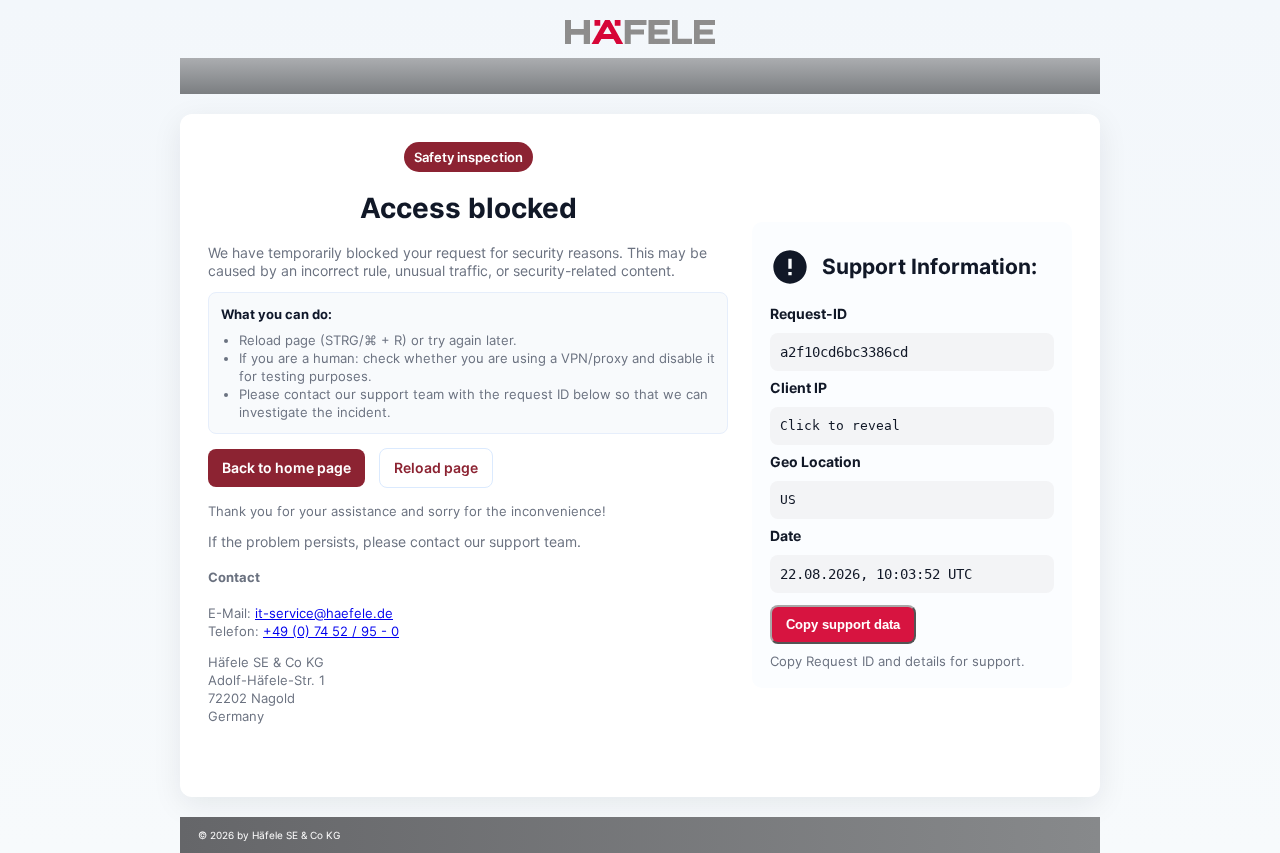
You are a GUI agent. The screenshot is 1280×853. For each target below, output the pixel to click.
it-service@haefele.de (324, 613)
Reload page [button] (436, 467)
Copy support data (843, 624)
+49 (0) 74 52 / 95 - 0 (331, 631)
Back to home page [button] (286, 467)
